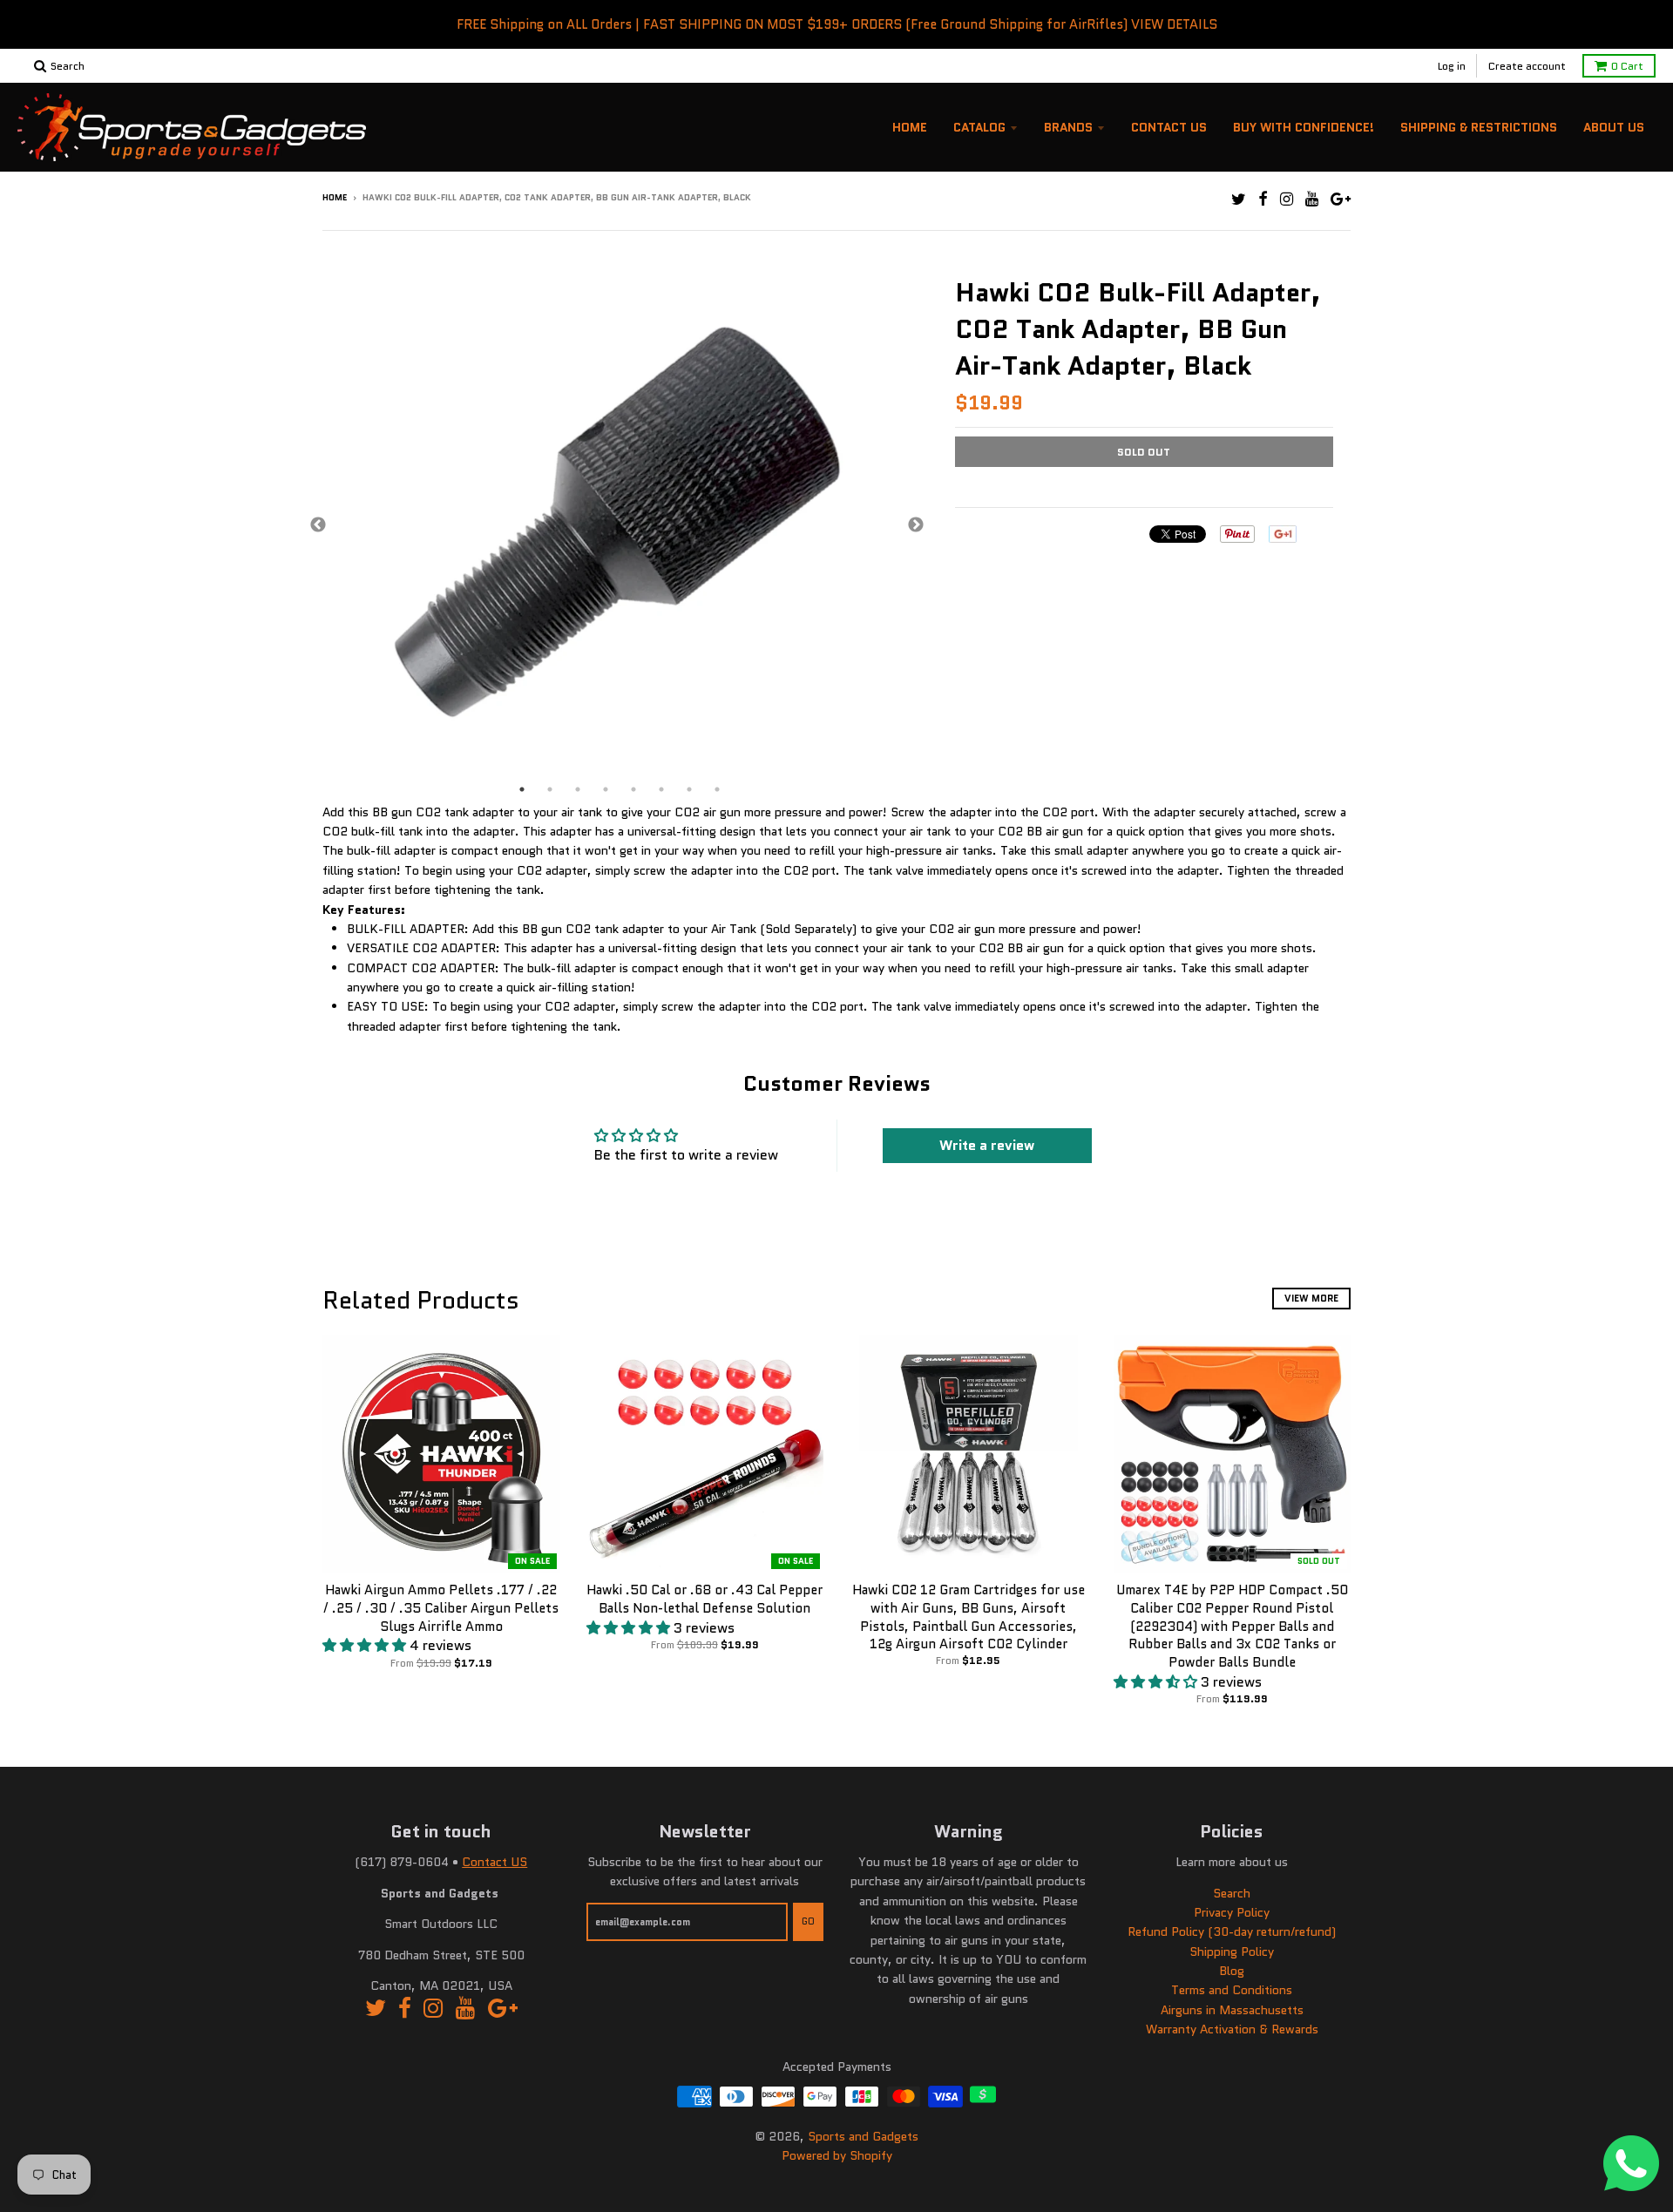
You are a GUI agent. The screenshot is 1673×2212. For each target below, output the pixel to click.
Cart (1627, 66)
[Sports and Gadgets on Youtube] (1312, 199)
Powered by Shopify (837, 2155)
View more (1311, 1298)
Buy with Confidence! (1304, 127)
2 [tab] (550, 789)
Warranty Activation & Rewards (1232, 2029)
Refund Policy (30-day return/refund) (1232, 1931)
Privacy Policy (1232, 1912)
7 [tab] (689, 789)
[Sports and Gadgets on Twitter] (1239, 199)
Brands (1068, 127)
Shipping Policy (1232, 1952)
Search (1232, 1893)
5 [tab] (633, 789)
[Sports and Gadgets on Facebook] (1263, 199)
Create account (1527, 66)
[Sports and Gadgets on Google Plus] (1341, 199)
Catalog (979, 127)
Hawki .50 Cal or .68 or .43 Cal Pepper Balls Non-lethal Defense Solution (704, 1599)
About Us (1614, 127)
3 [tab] (578, 789)
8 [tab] (717, 789)
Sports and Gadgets (863, 2136)
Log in (1452, 66)
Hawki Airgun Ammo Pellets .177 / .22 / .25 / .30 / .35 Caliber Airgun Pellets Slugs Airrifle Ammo (441, 1608)
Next (916, 525)
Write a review (987, 1145)
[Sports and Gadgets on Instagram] (1287, 199)
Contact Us (1169, 127)
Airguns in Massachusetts (1232, 2010)
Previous (318, 525)
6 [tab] (661, 789)
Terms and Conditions (1232, 1990)
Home (910, 127)
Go (808, 1921)
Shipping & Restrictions (1479, 127)
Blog (1232, 1971)
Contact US (494, 1862)
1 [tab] (522, 789)
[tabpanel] (617, 526)
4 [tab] (606, 789)
